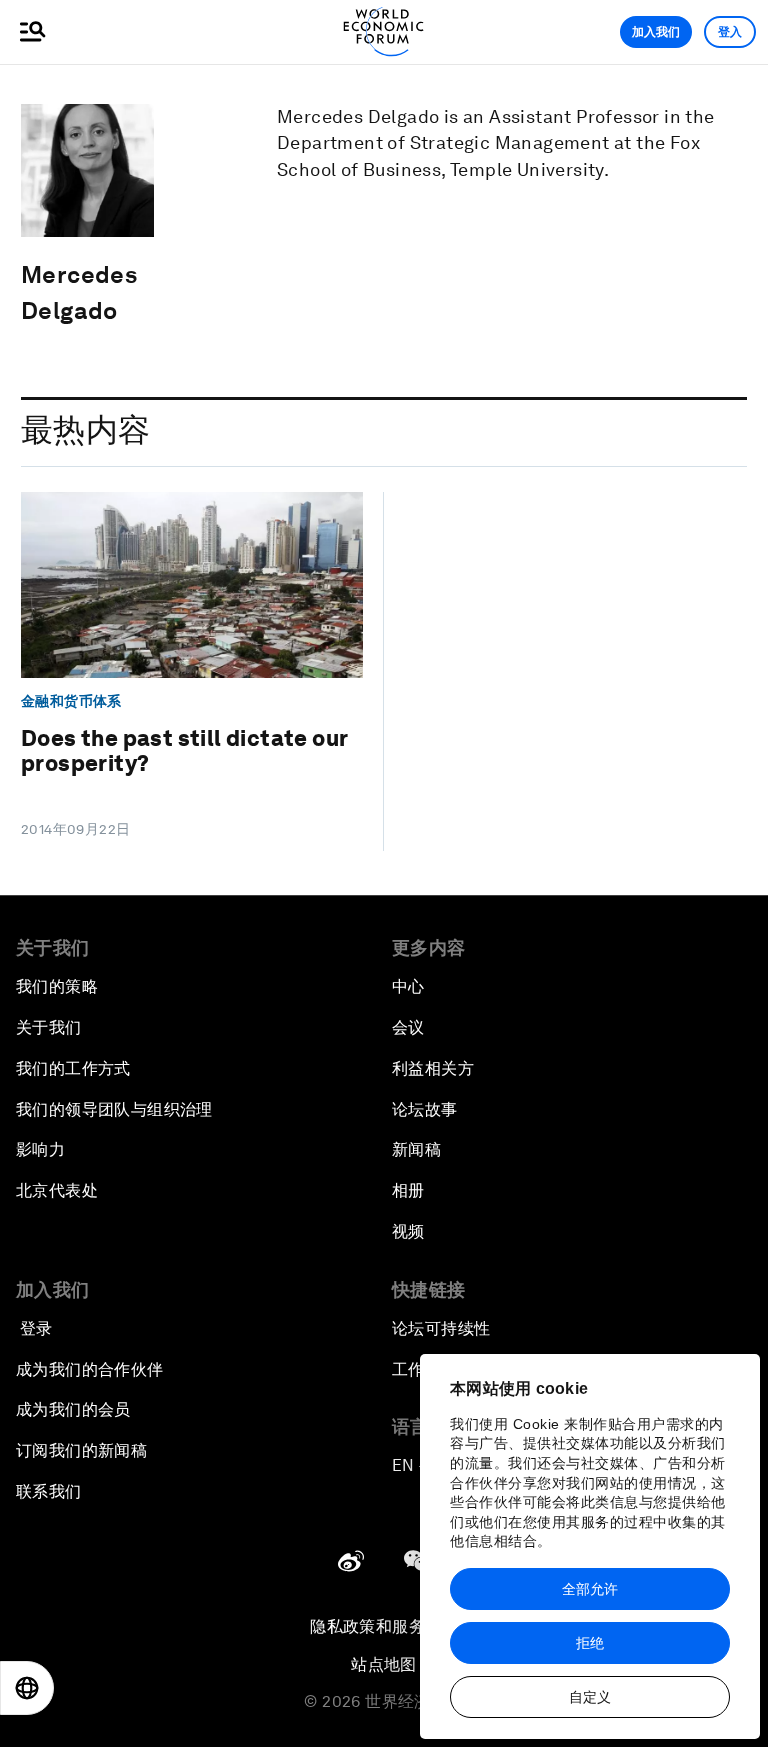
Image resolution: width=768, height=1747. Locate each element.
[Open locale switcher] (27, 1688)
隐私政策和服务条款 (384, 1626)
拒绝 (590, 1643)
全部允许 (590, 1589)
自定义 (590, 1697)
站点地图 (384, 1664)
